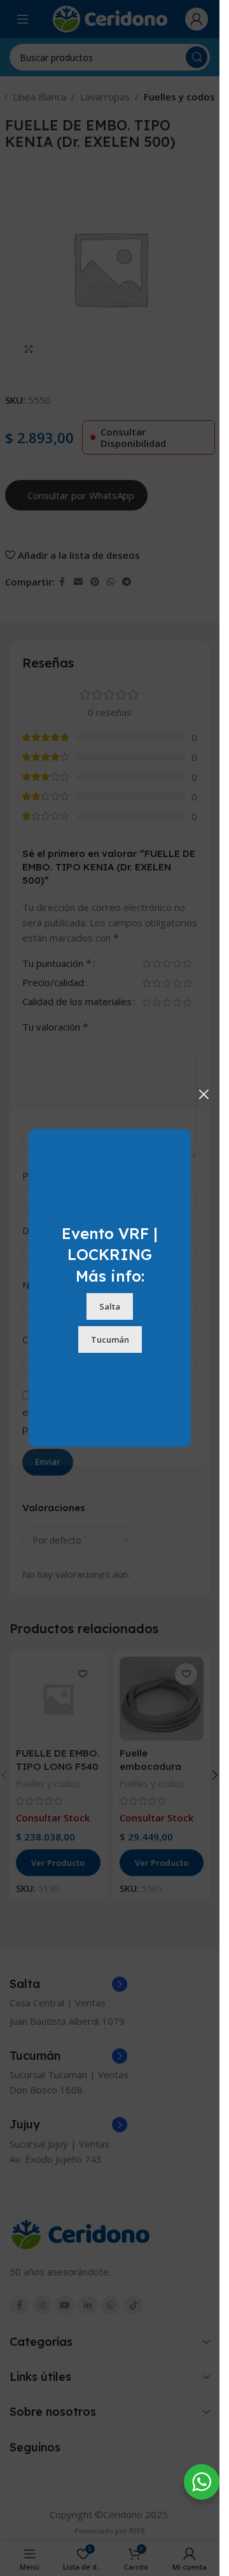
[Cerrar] (204, 1094)
